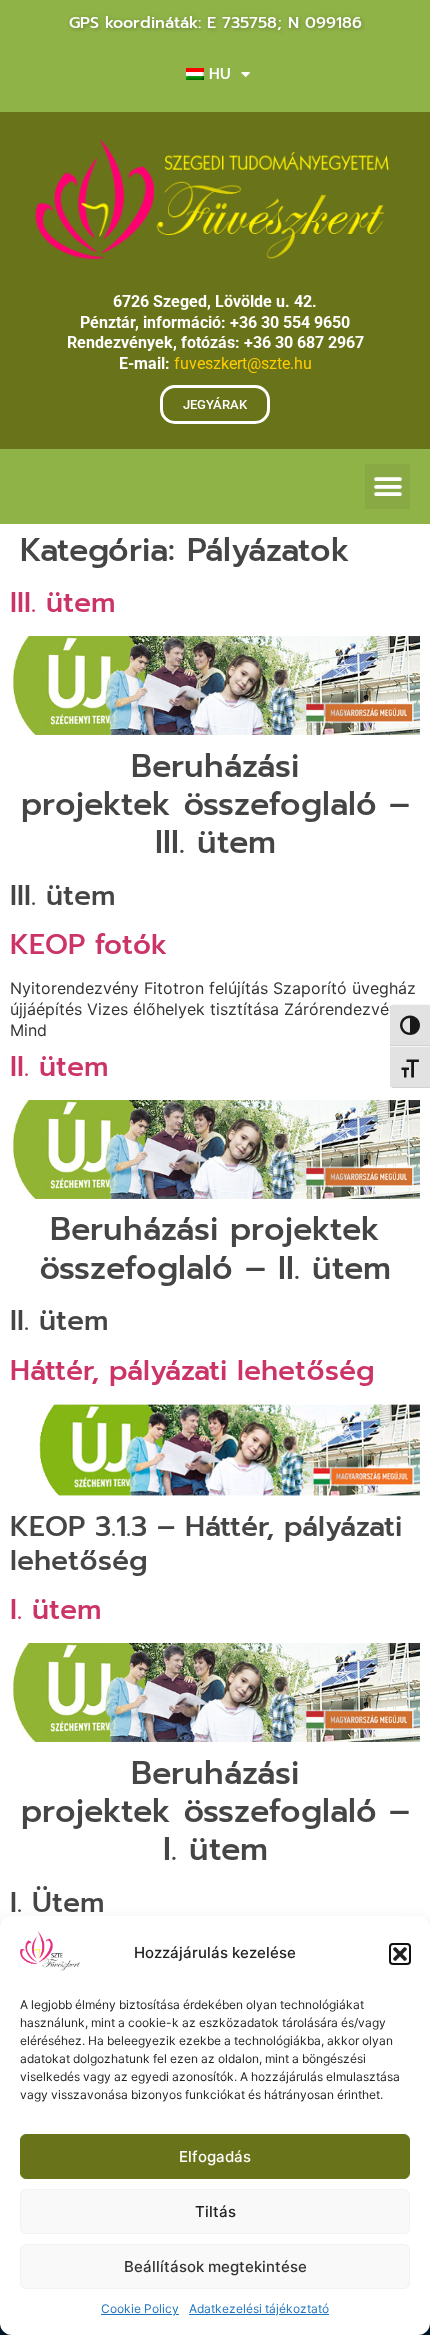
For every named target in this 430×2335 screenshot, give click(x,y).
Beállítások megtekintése (215, 2266)
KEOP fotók (88, 944)
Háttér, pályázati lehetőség (192, 1370)
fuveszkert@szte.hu (243, 363)
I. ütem (55, 1609)
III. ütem (62, 602)
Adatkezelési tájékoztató (259, 2308)
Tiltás (215, 2211)
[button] (400, 1954)
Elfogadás (215, 2156)
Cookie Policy (140, 2308)
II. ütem (59, 1066)
